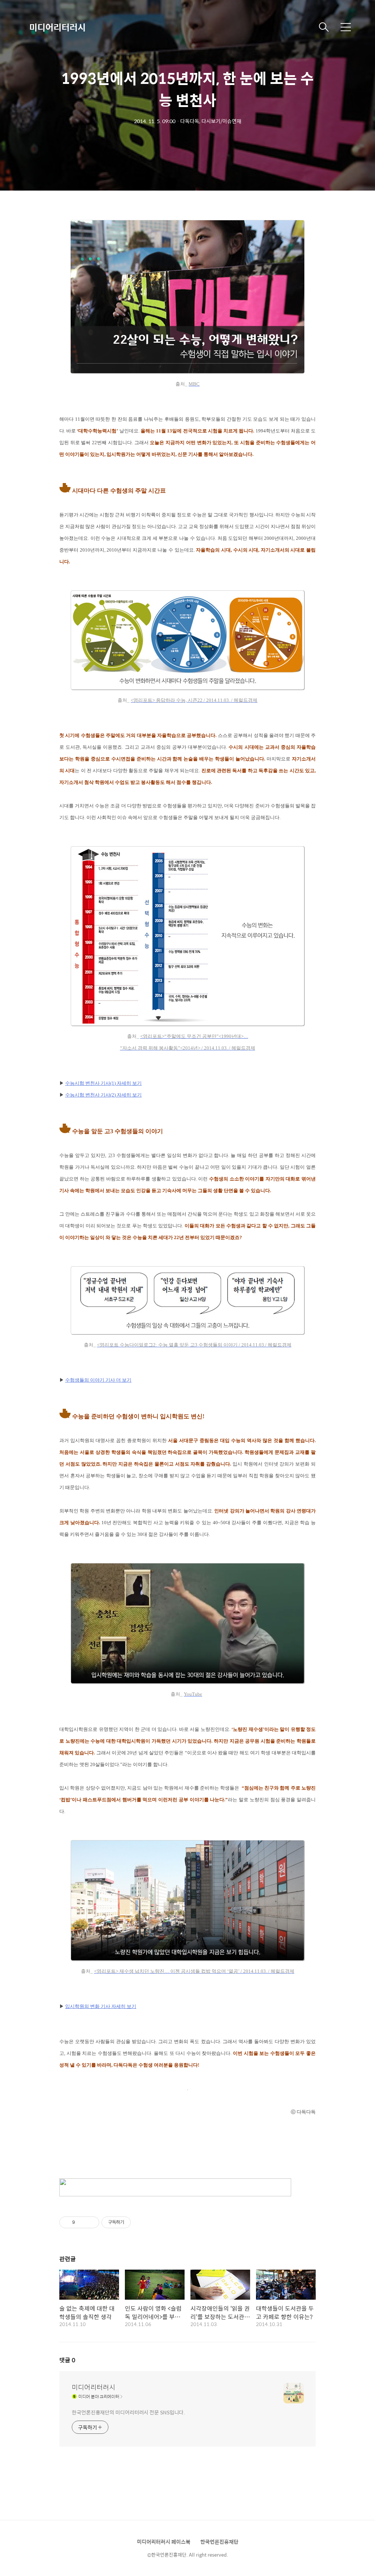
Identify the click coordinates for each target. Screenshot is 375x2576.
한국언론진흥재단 (219, 2542)
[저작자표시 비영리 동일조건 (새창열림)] (141, 2222)
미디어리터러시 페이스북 (164, 2542)
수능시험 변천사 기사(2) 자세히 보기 (103, 1095)
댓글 (67, 2360)
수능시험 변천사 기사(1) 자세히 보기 (103, 1083)
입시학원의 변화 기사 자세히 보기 (101, 2006)
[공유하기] (82, 2222)
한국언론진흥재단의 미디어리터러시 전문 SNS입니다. (128, 2412)
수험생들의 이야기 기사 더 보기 (98, 1380)
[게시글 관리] (91, 2222)
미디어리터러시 (57, 27)
